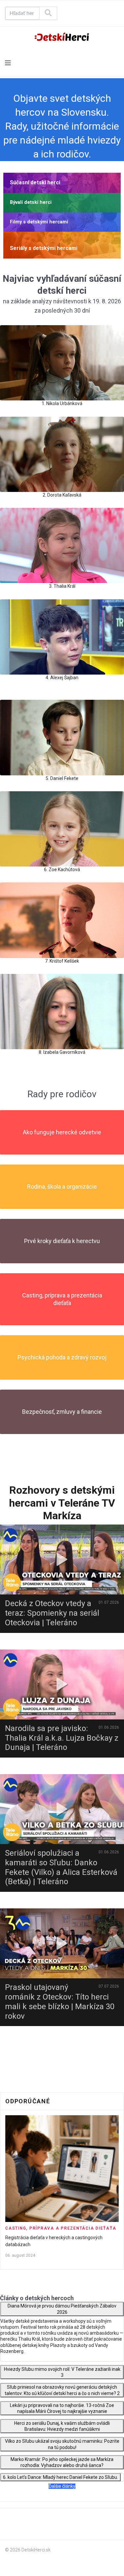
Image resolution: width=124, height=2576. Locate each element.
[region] (62, 216)
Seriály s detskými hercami (44, 248)
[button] (62, 183)
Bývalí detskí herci (31, 202)
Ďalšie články (62, 2486)
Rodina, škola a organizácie (62, 1187)
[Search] (48, 13)
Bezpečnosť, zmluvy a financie (62, 1412)
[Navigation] (8, 63)
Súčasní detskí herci (35, 182)
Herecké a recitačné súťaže (34, 2238)
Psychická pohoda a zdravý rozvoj (62, 1357)
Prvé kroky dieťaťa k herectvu (62, 1241)
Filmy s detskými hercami (39, 222)
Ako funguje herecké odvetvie (62, 1132)
